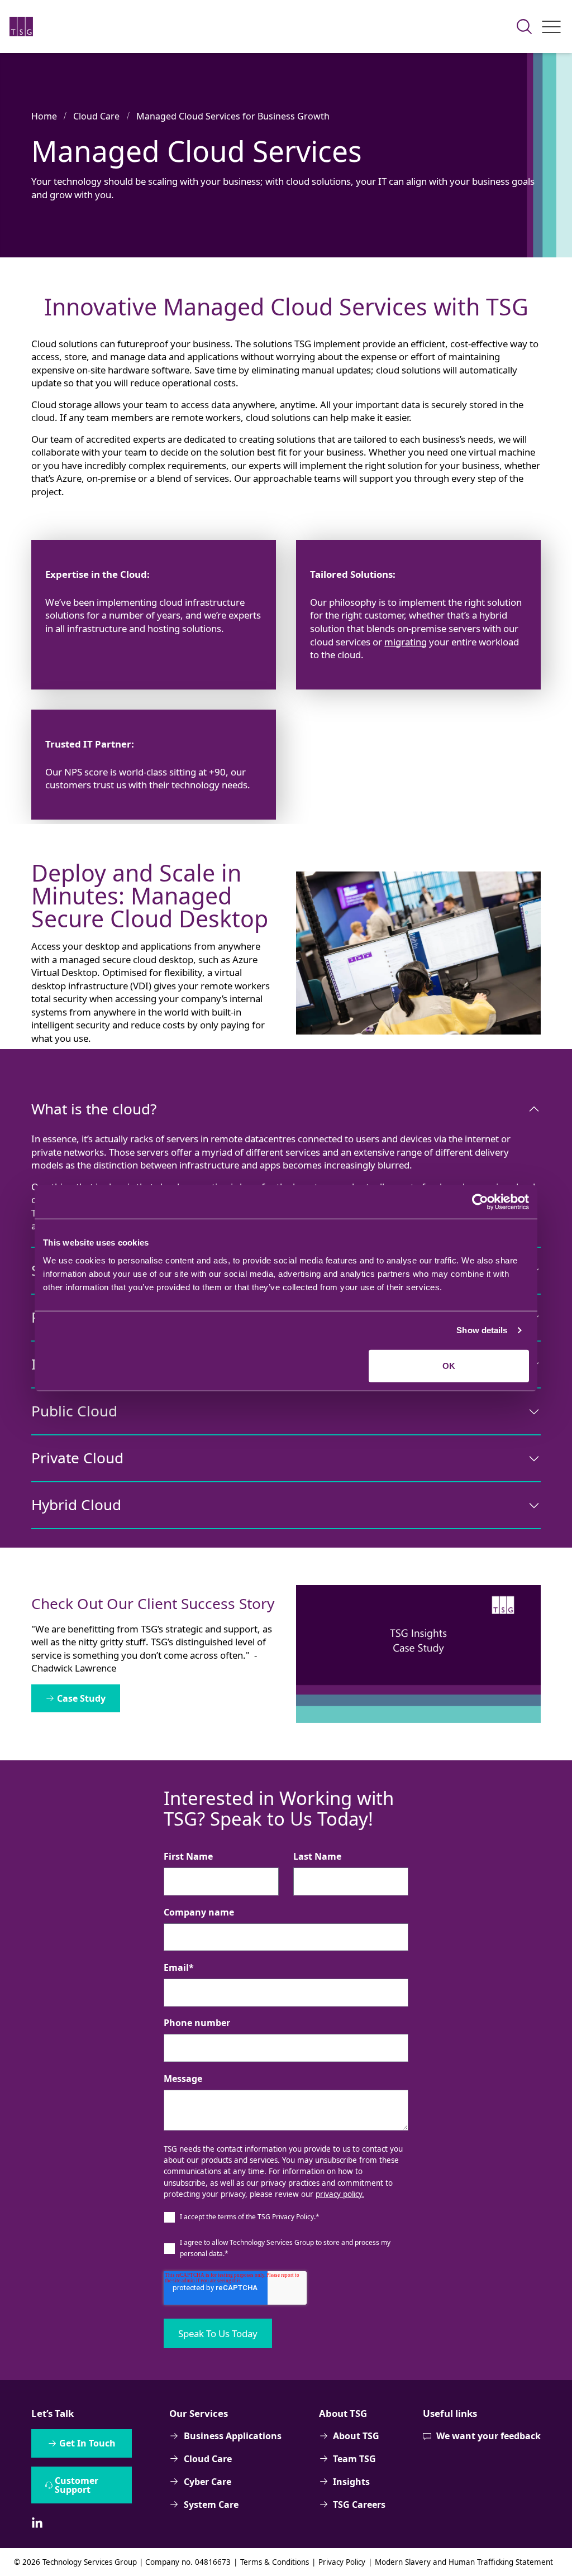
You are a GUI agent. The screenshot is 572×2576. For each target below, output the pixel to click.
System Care (211, 2505)
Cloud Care (96, 116)
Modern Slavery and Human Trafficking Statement (464, 2562)
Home (44, 116)
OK (449, 1365)
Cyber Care (208, 2482)
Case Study (81, 1698)
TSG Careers (359, 2505)
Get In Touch (87, 2443)
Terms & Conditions (275, 2562)
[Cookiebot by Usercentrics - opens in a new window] (480, 1202)
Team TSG (354, 2459)
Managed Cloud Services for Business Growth (233, 116)
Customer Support (77, 2485)
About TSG (356, 2436)
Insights (351, 2482)
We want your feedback (488, 2436)
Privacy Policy (342, 2562)
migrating (406, 642)
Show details (482, 1330)
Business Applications (232, 2436)
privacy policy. (340, 2194)
